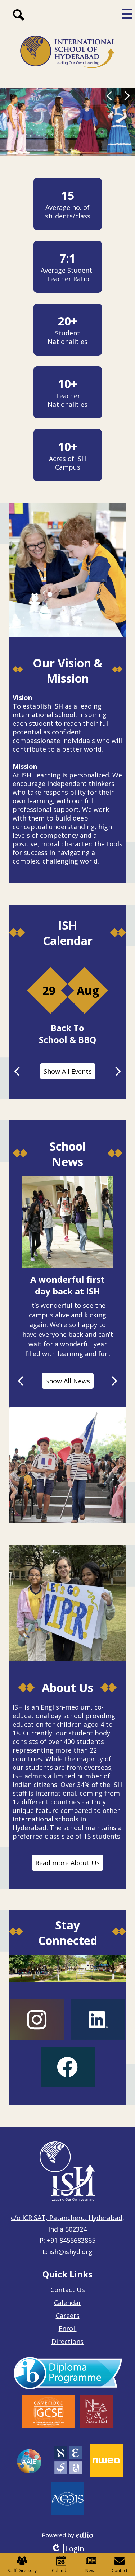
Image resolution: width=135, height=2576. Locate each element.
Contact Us (68, 2290)
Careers (68, 2316)
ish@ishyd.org (71, 2252)
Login (67, 2549)
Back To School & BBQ (67, 1034)
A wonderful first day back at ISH (67, 1285)
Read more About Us (67, 1863)
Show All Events (68, 1071)
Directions (67, 2341)
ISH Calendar (68, 933)
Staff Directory (22, 2570)
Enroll (68, 2328)
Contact (120, 2570)
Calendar (68, 2303)
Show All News (68, 1381)
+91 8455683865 (71, 2240)
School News (67, 1154)
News (91, 2570)
